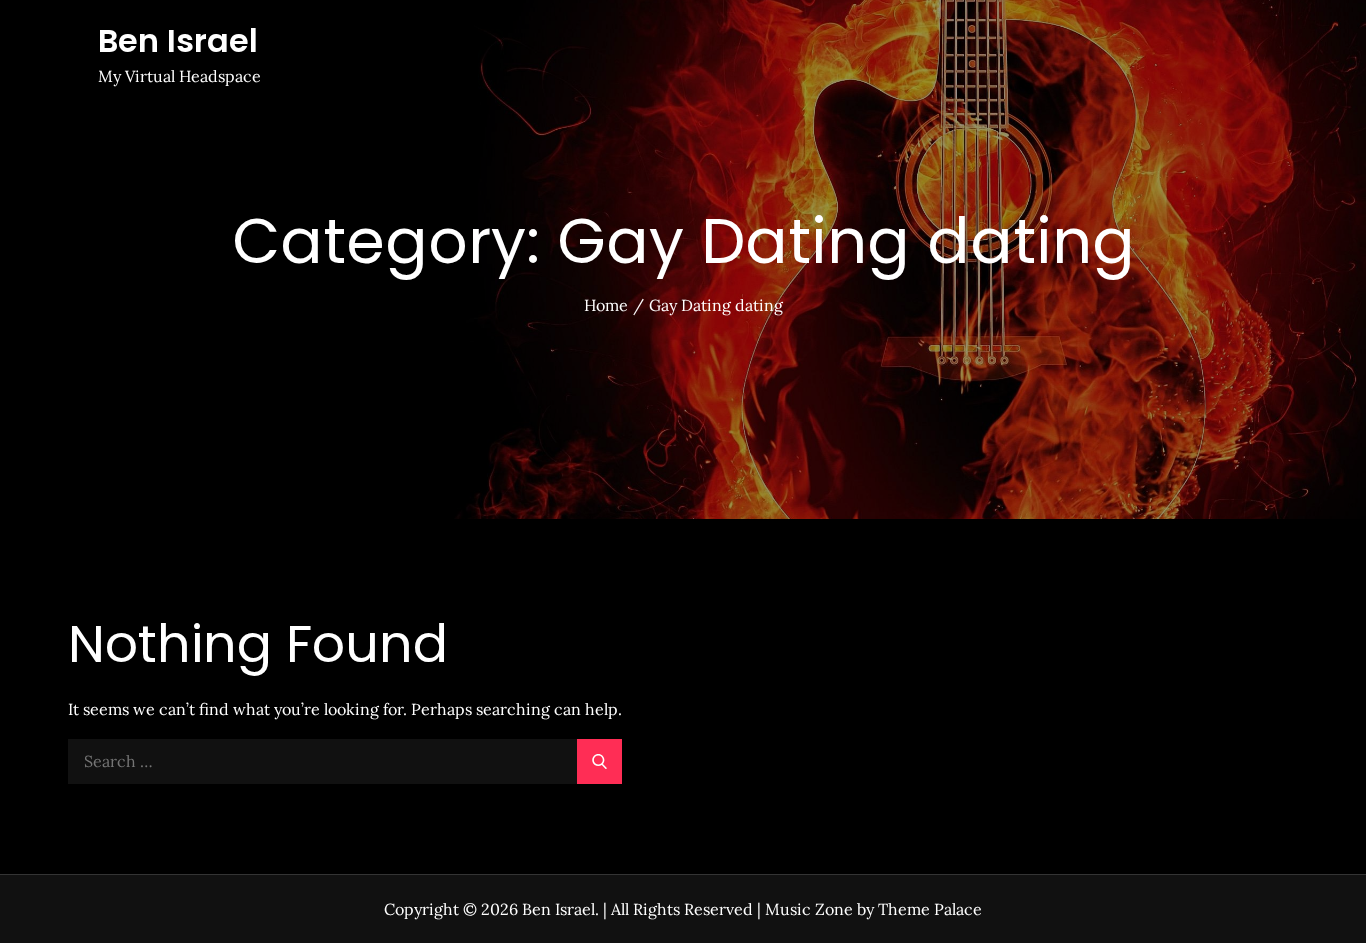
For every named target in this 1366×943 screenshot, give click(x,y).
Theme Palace (930, 909)
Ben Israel (178, 40)
